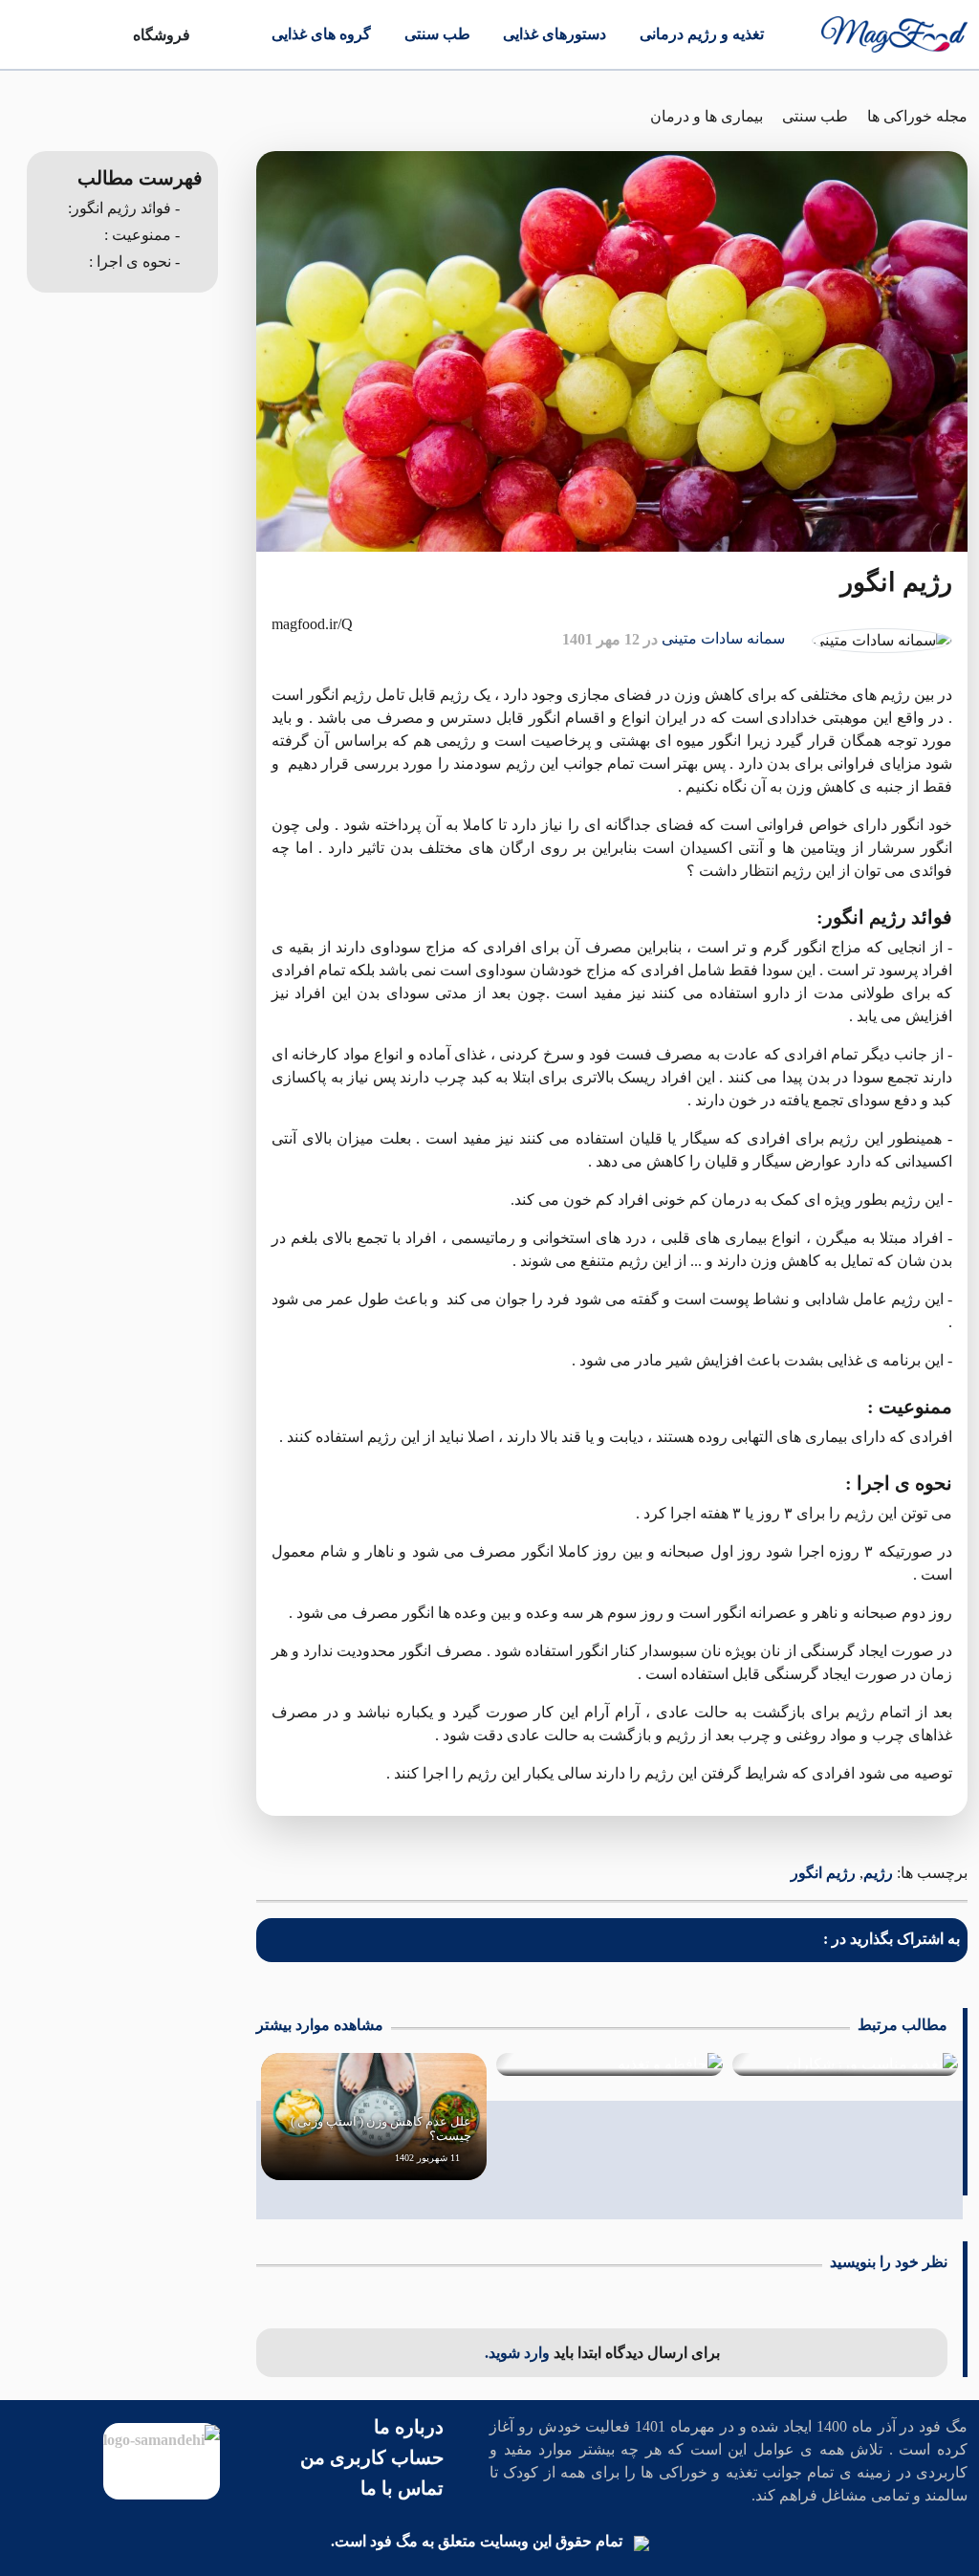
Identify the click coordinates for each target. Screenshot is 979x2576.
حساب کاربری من (372, 2457)
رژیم (878, 1873)
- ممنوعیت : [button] (142, 235)
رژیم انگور (823, 1873)
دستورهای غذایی (555, 34)
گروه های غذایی (321, 34)
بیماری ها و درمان (707, 116)
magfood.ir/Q (312, 624)
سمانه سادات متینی (723, 638)
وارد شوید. (519, 2353)
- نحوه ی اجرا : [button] (134, 262)
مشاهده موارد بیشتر (320, 2025)
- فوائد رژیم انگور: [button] (124, 208)
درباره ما (409, 2427)
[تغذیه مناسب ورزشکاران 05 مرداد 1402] (845, 2064)
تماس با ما (402, 2488)
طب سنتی (437, 34)
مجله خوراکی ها (917, 116)
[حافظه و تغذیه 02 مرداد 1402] (609, 2064)
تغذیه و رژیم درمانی (702, 34)
